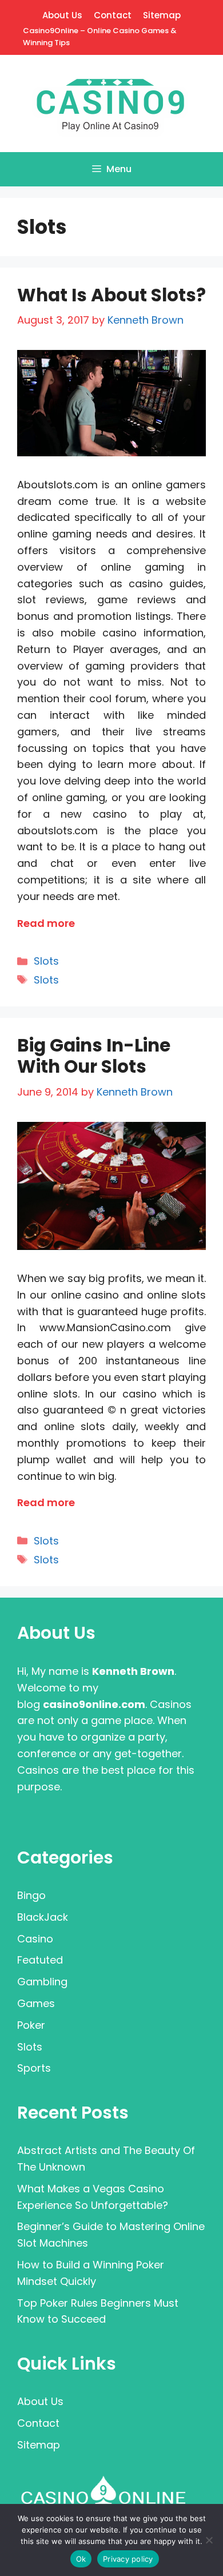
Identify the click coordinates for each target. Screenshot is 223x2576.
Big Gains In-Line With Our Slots (94, 1056)
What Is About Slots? (111, 295)
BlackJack (43, 1917)
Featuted (40, 1960)
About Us (62, 15)
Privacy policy (128, 2559)
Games (36, 2003)
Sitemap (162, 15)
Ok (81, 2559)
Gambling (42, 1982)
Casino (35, 1939)
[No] (209, 2540)
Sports (34, 2068)
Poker (31, 2025)
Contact (113, 15)
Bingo (31, 1895)
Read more (46, 923)
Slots (46, 961)
